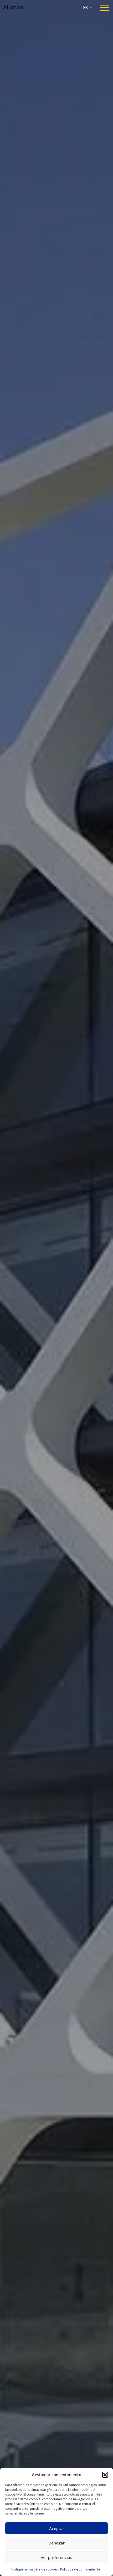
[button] (105, 2475)
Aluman (13, 7)
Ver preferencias (56, 2557)
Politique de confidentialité (80, 2569)
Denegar (57, 2543)
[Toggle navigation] (104, 9)
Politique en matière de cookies (34, 2569)
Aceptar (57, 2528)
